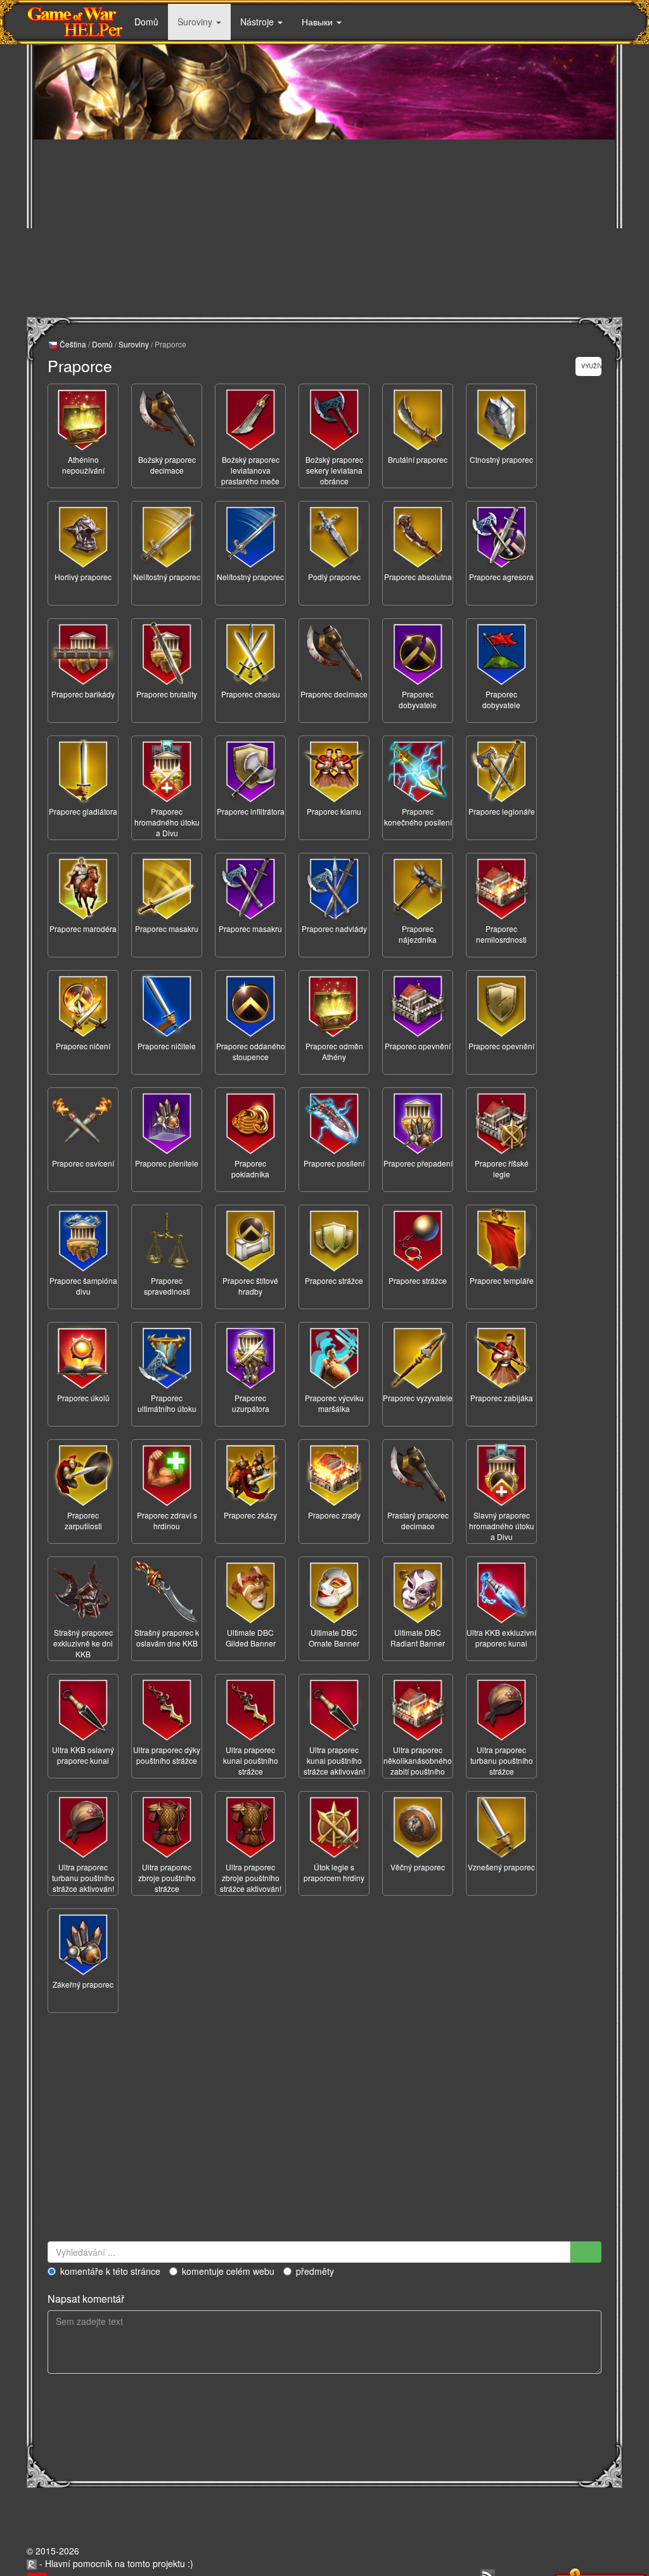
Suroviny (134, 344)
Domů (146, 22)
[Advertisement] (324, 228)
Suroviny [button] (196, 22)
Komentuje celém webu (228, 2271)
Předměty (315, 2271)
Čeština (72, 344)
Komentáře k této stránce (110, 2271)
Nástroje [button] (258, 22)
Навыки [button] (318, 22)
